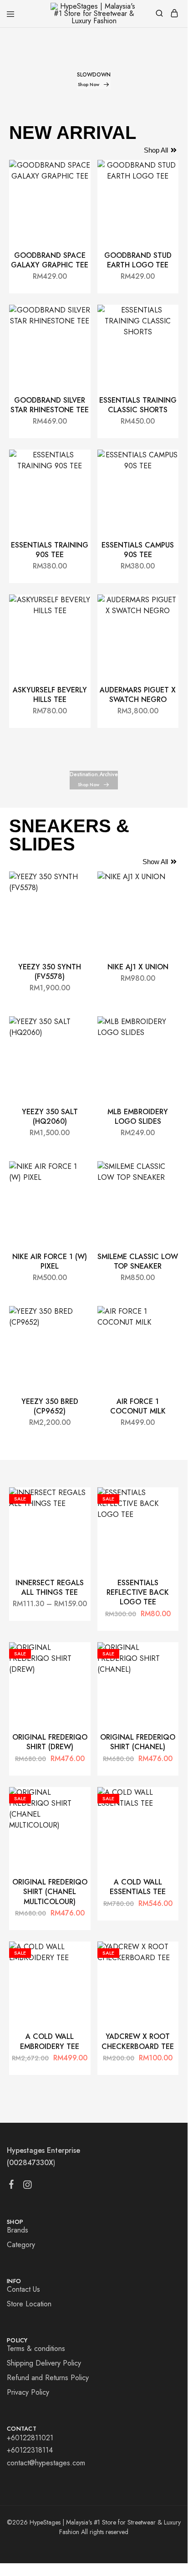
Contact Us (23, 2289)
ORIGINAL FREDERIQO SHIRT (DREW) (50, 1742)
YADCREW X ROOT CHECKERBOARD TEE (138, 2041)
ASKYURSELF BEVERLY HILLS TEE (50, 695)
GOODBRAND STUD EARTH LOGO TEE (138, 260)
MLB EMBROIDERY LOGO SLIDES (138, 1116)
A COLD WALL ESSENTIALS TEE (138, 1887)
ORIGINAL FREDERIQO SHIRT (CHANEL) (138, 1742)
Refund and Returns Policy (48, 2378)
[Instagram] (28, 2187)
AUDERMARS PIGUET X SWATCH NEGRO (138, 695)
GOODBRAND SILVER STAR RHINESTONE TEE (50, 405)
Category (21, 2245)
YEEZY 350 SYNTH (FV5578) (50, 972)
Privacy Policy (28, 2392)
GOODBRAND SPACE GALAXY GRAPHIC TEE (50, 260)
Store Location (29, 2304)
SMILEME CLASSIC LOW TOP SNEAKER (138, 1261)
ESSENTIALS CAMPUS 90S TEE (138, 550)
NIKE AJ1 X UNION (138, 967)
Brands (18, 2230)
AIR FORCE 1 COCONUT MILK (138, 1406)
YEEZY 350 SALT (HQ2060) (50, 1116)
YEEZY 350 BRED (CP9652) (50, 1406)
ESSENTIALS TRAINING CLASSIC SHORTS (138, 405)
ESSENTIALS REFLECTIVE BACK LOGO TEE (138, 1593)
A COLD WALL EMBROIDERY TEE (50, 2041)
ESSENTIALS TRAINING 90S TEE (50, 550)
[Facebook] (12, 2186)
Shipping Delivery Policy (44, 2363)
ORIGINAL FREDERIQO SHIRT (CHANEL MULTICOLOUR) (50, 1892)
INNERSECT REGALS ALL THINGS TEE (50, 1588)
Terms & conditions (36, 2348)
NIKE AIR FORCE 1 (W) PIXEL (50, 1261)
